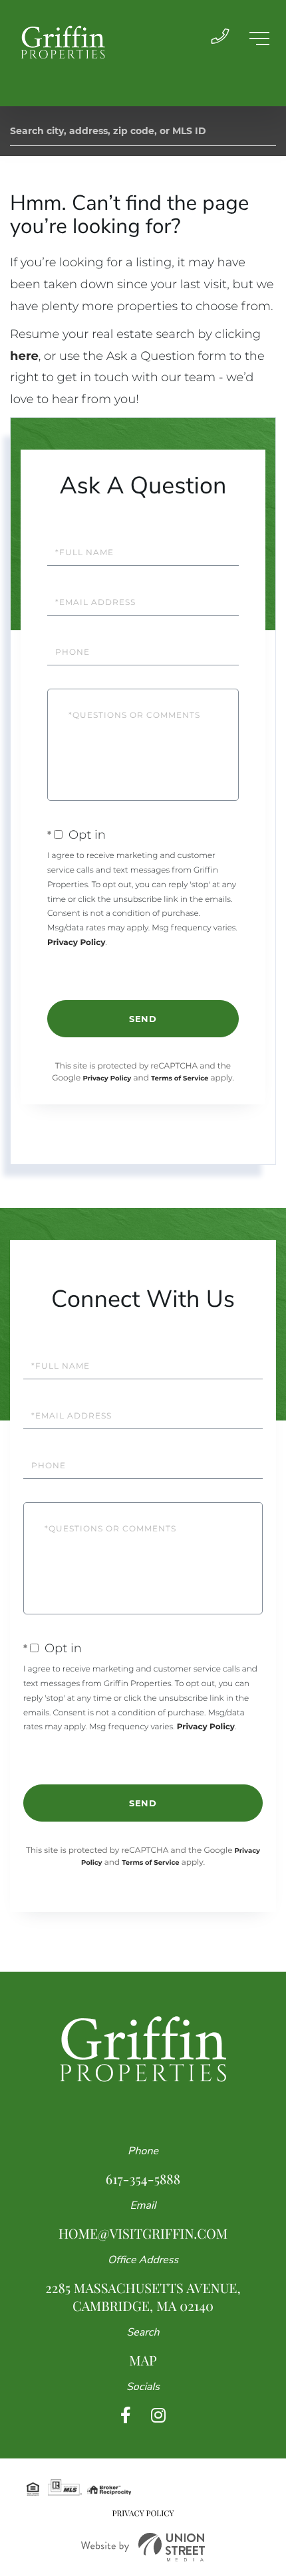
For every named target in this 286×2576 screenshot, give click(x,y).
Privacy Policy (76, 943)
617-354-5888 (143, 2179)
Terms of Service (180, 1078)
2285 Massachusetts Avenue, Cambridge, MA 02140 (143, 2297)
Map (143, 2361)
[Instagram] (158, 2416)
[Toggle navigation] (259, 39)
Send (143, 1019)
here (24, 356)
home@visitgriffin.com (143, 2234)
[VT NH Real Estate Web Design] (143, 2547)
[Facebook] (126, 2416)
